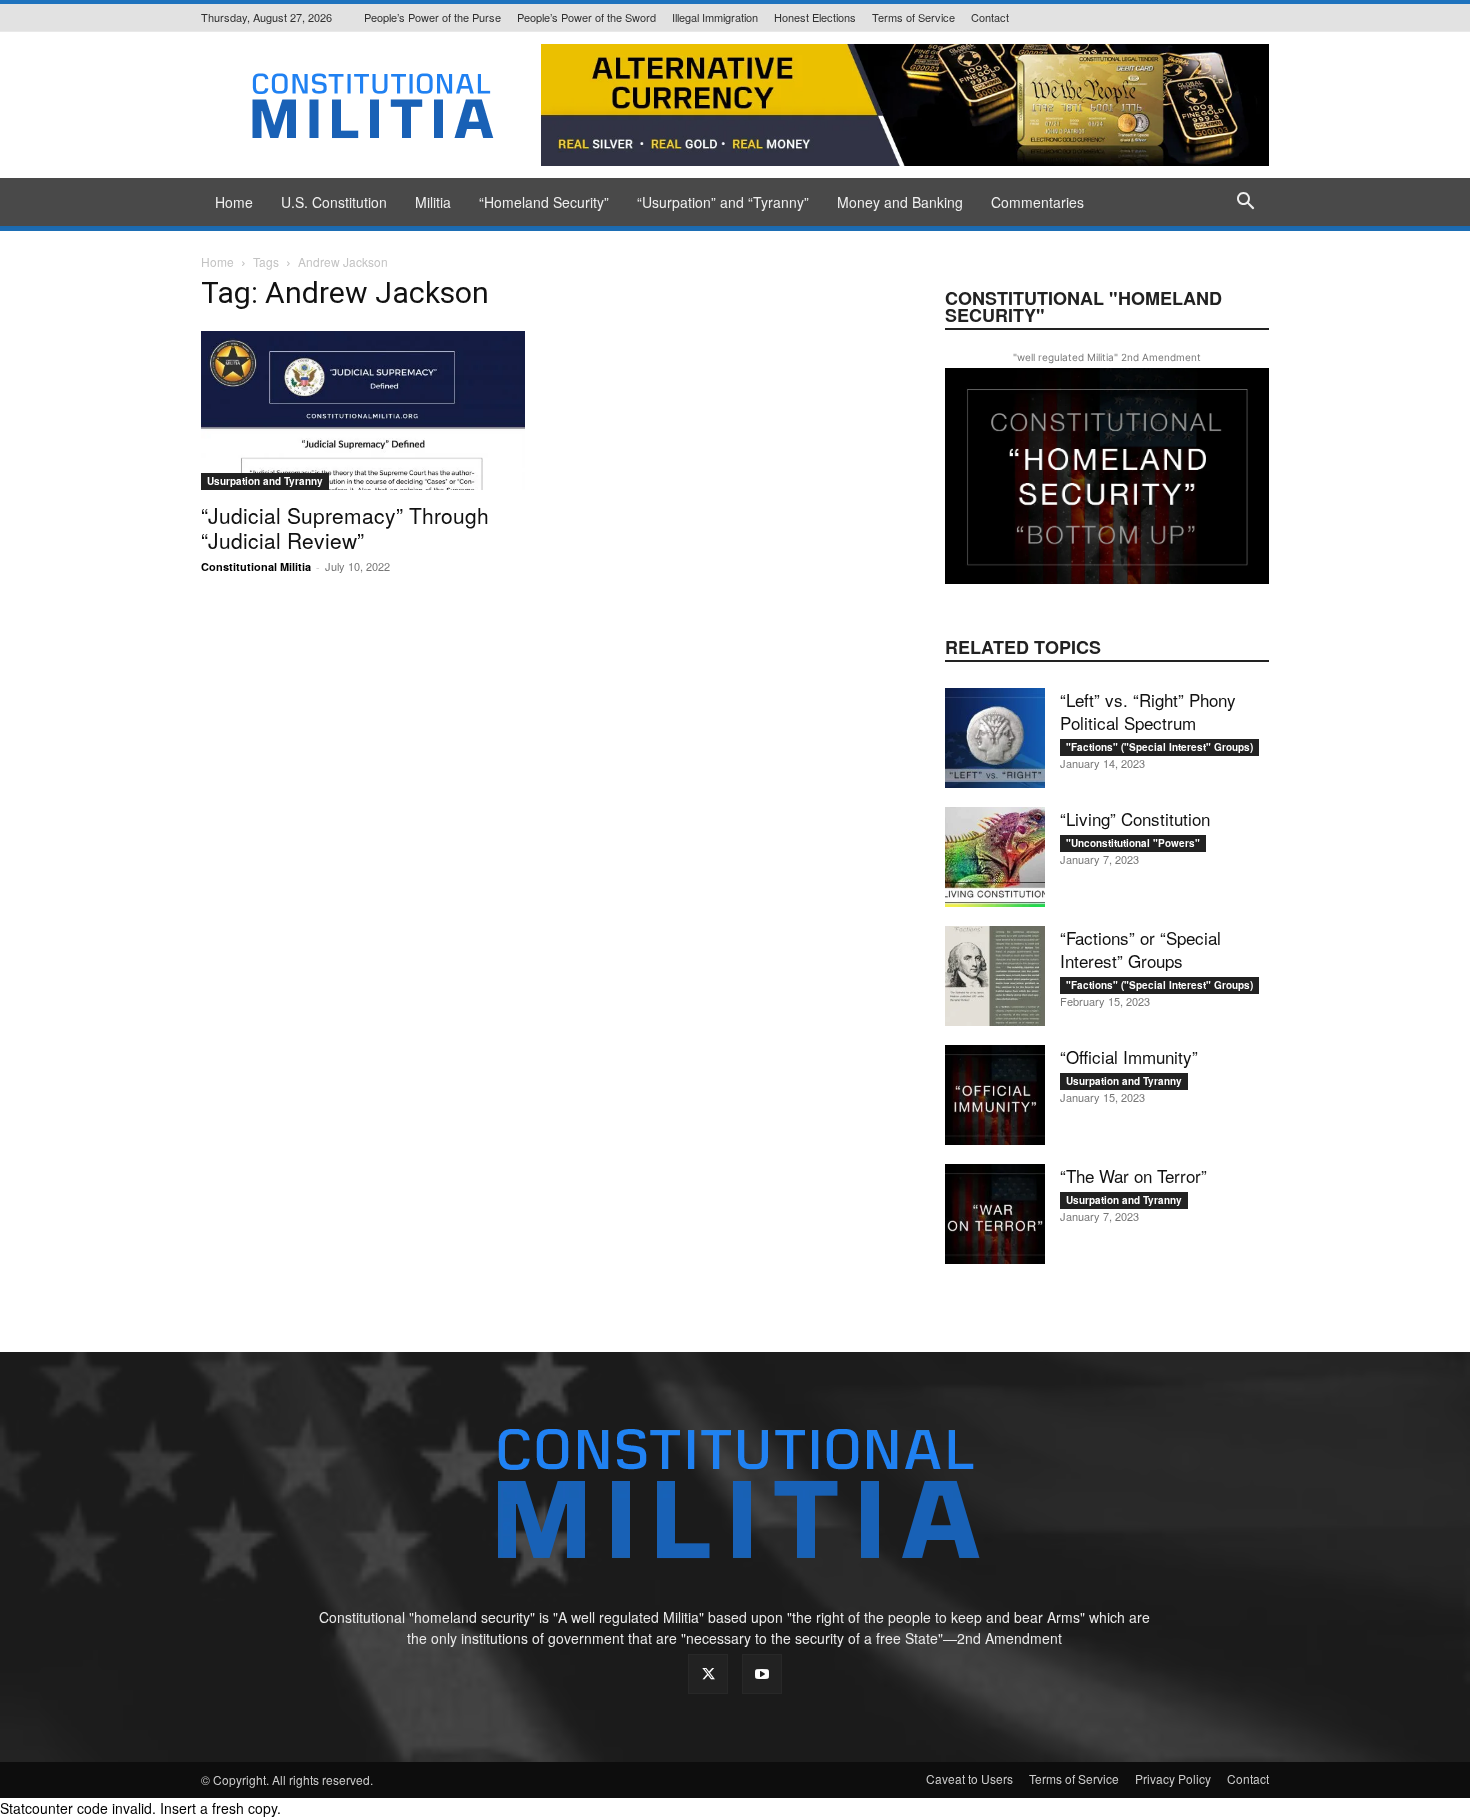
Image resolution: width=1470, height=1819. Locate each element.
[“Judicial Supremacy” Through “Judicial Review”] (363, 410)
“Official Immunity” (1129, 1056)
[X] (708, 1674)
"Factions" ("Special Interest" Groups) (1159, 747)
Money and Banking (900, 202)
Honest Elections (815, 17)
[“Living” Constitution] (995, 857)
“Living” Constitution (1135, 818)
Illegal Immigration (715, 17)
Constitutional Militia (256, 566)
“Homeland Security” (544, 202)
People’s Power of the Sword (586, 17)
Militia (433, 202)
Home (234, 202)
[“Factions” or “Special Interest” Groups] (995, 976)
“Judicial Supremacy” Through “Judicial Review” (345, 527)
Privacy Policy (1173, 1778)
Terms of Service (913, 17)
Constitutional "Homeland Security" (1083, 306)
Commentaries (1037, 202)
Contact (990, 17)
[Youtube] (762, 1674)
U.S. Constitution (334, 202)
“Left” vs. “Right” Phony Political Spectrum (1148, 711)
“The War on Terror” (1133, 1175)
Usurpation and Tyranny (265, 481)
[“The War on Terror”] (995, 1214)
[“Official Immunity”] (995, 1095)
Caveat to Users (969, 1778)
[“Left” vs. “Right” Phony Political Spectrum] (995, 738)
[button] (1245, 203)
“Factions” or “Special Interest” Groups (1140, 949)
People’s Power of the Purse (432, 17)
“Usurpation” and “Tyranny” (723, 202)
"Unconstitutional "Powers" (1133, 843)
